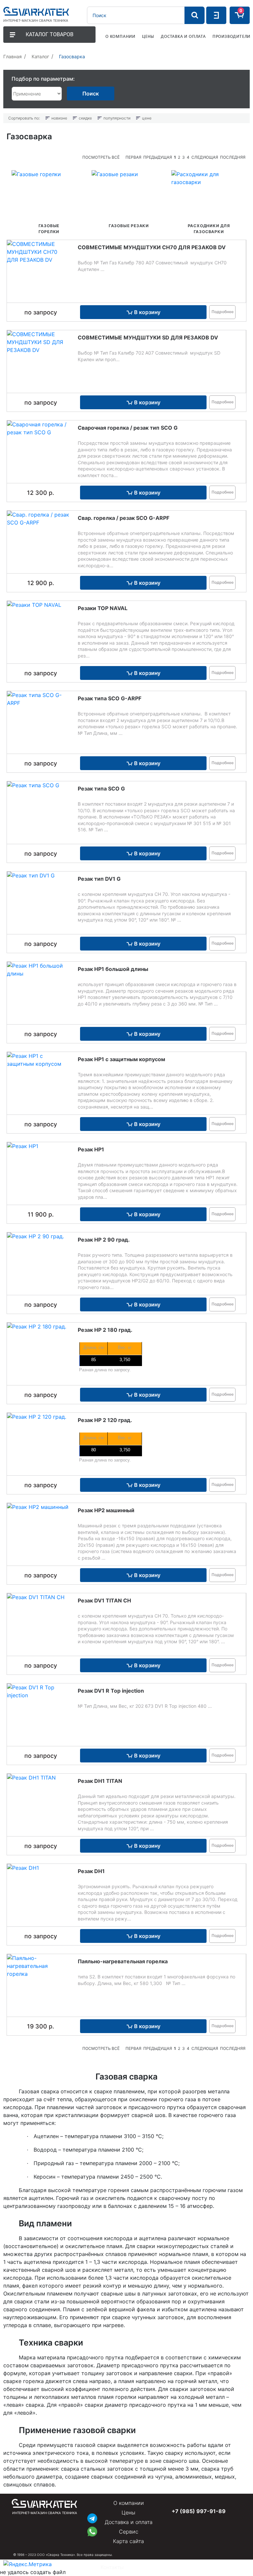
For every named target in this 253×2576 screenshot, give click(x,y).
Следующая (205, 157)
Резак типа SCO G (101, 789)
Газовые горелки (49, 229)
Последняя (233, 157)
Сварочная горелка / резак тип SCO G (128, 428)
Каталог (40, 56)
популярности (117, 118)
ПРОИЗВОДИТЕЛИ (231, 36)
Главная (13, 56)
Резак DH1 (91, 1871)
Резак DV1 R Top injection (111, 1691)
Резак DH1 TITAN (100, 1781)
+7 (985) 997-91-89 (199, 2511)
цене (147, 118)
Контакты (112, 2567)
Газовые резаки (129, 226)
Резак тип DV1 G (99, 879)
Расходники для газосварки (209, 229)
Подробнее (223, 312)
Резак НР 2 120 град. (105, 1420)
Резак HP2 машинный (106, 1510)
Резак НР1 (91, 1149)
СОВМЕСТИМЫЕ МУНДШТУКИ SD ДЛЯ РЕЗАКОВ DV (148, 337)
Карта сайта (128, 2541)
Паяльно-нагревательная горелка (123, 1961)
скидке (85, 118)
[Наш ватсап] (92, 2531)
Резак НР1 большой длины (113, 969)
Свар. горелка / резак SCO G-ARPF (124, 518)
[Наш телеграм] (92, 2518)
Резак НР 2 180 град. (105, 1330)
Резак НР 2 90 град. (104, 1240)
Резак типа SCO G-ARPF (110, 698)
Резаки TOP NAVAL (103, 608)
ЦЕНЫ (148, 36)
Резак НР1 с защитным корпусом (121, 1059)
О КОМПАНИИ (120, 36)
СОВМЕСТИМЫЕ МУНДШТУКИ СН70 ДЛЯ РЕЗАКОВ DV (152, 247)
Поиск (91, 94)
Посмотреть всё (101, 157)
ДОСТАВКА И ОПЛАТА (183, 36)
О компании (129, 2503)
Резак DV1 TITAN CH (104, 1600)
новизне (59, 118)
